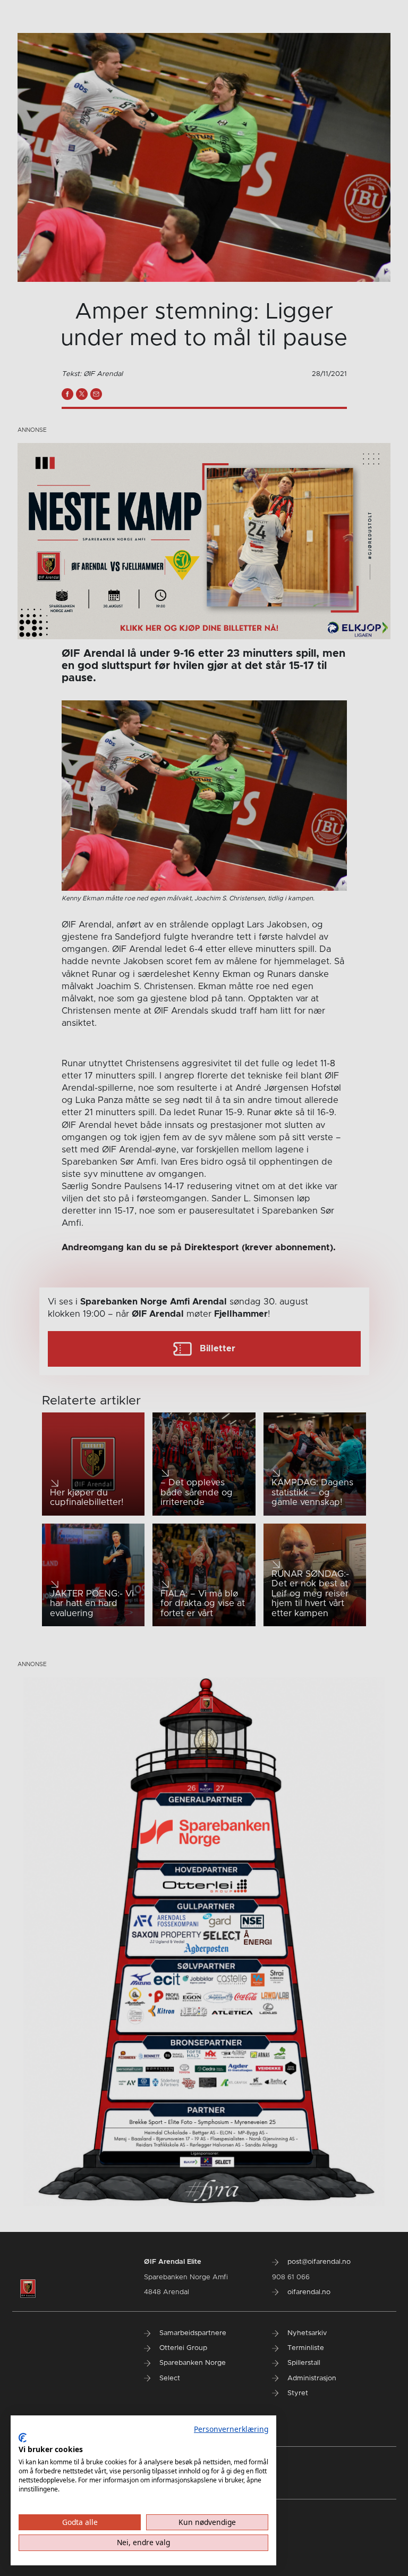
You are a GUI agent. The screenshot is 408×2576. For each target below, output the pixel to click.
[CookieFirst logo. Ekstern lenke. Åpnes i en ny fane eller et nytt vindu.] (23, 2438)
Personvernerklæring (231, 2429)
